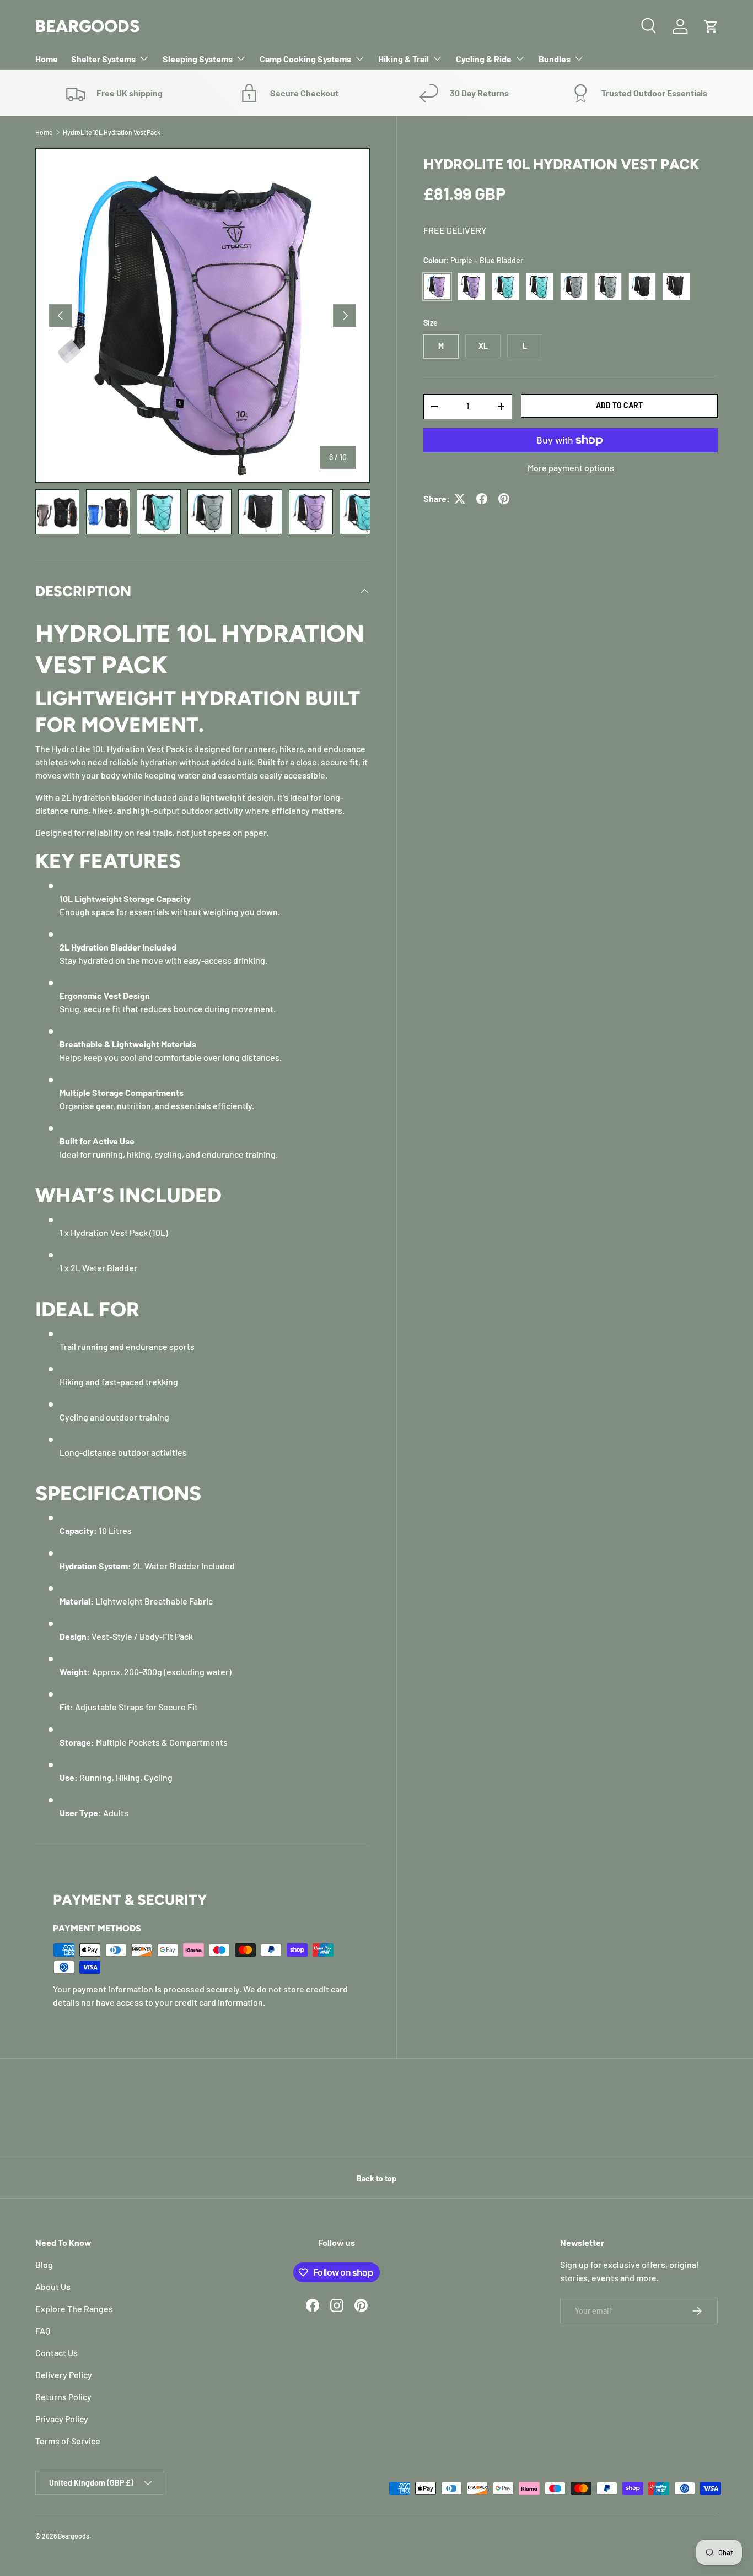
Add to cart (619, 405)
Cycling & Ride (484, 59)
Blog (44, 2264)
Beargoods (74, 2536)
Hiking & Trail (404, 59)
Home (47, 59)
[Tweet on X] (460, 499)
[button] (711, 26)
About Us (53, 2286)
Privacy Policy (62, 2419)
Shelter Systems (103, 59)
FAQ (43, 2331)
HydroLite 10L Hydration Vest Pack (112, 132)
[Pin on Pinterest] (504, 499)
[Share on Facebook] (482, 499)
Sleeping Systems (198, 59)
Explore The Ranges (74, 2308)
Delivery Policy (64, 2375)
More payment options (571, 468)
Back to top (376, 2178)
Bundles (555, 59)
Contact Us (57, 2353)
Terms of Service (68, 2441)
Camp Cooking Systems (305, 59)
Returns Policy (63, 2397)
